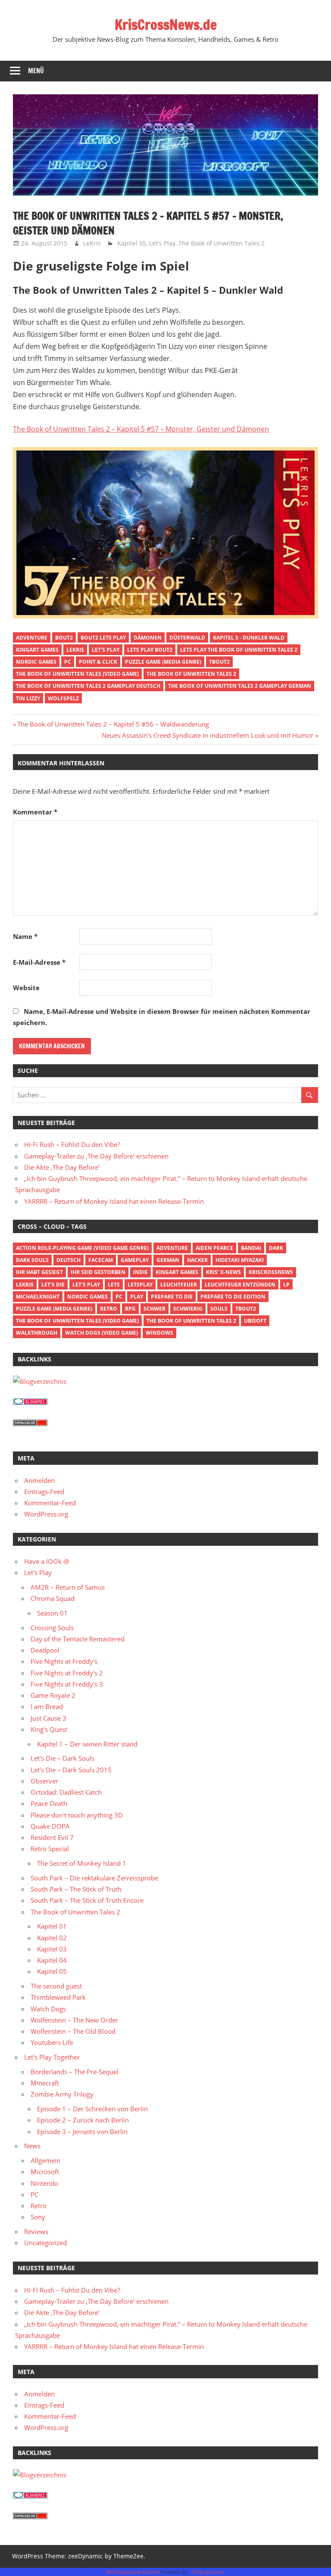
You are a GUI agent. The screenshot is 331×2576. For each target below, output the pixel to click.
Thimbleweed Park (58, 1997)
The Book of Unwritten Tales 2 (222, 243)
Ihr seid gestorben (98, 1272)
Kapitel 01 (52, 1926)
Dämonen (148, 638)
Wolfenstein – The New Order (74, 2020)
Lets (114, 1285)
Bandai (251, 1248)
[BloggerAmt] (40, 1381)
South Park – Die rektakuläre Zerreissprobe (94, 1878)
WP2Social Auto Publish (133, 2572)
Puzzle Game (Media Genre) (163, 662)
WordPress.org (46, 1514)
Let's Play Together (52, 2057)
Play (137, 1297)
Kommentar (35, 812)
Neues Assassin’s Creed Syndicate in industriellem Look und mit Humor (208, 735)
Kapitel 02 (52, 1938)
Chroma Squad (53, 1598)
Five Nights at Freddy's (64, 1661)
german (168, 1260)
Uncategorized (45, 2243)
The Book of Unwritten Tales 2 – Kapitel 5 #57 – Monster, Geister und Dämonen (141, 429)
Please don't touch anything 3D (77, 1815)
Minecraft (45, 2083)
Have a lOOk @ (47, 1561)
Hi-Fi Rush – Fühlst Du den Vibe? (72, 1144)
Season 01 (52, 1613)
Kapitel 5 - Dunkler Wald (249, 638)
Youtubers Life (52, 2042)
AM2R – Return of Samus (68, 1587)
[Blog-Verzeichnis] (30, 1402)
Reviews (36, 2231)
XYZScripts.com (208, 2572)
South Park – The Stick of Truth (76, 1889)
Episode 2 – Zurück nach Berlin (83, 2120)
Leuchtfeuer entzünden (240, 1285)
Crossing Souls (52, 1628)
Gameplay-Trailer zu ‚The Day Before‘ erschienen (96, 1156)
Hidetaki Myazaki (240, 1260)
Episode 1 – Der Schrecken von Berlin (92, 2109)
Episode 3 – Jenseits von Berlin (82, 2132)
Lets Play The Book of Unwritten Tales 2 (239, 650)
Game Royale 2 (53, 1695)
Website (26, 988)
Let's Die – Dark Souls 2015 (71, 1770)
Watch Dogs (48, 2009)
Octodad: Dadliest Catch (66, 1792)
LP (286, 1285)
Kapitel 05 (132, 243)
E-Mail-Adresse (39, 962)
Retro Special (50, 1849)
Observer (44, 1781)
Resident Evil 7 (52, 1837)
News (32, 2146)
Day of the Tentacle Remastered (78, 1639)
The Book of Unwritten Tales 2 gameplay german (240, 686)
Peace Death (49, 1803)
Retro (109, 1309)
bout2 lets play (103, 638)
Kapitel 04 (52, 1960)
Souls (219, 1309)
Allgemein (45, 2160)
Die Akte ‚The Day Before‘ (62, 1167)
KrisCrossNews (271, 1272)
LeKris (92, 243)
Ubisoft (255, 1321)
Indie (141, 1272)
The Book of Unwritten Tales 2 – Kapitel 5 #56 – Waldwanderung (113, 724)
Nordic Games (36, 662)
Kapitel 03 (52, 1949)
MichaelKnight (38, 1297)
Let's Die (53, 1285)
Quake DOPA (50, 1826)
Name (25, 936)
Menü (36, 71)
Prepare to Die (172, 1297)
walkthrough (37, 1333)
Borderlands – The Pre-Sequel (75, 2072)
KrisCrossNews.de (166, 25)
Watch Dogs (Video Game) (101, 1333)
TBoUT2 (219, 662)
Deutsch (69, 1260)
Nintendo (44, 2183)
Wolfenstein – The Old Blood (73, 2031)
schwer (155, 1309)
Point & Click (98, 662)
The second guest (56, 1986)
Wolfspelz (63, 698)
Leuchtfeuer (179, 1285)
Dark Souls (32, 1260)
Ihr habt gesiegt (39, 1272)
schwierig (188, 1309)
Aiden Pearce (214, 1248)
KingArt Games (37, 650)
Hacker (197, 1260)
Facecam (101, 1260)
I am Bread (47, 1706)
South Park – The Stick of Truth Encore (87, 1900)
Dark (276, 1248)
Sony (38, 2217)
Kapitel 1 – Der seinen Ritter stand (87, 1744)
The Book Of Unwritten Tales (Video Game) (77, 674)
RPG (130, 1309)
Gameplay (135, 1260)
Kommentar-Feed (50, 1503)
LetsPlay (140, 1285)
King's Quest (49, 1729)
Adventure (32, 638)
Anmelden (39, 1480)
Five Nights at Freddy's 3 (67, 1684)
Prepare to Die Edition (233, 1297)
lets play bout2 (150, 650)
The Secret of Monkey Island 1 (82, 1863)
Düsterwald (187, 638)
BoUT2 (64, 638)
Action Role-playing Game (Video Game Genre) (82, 1248)
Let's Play (162, 243)
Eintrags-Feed (44, 1492)
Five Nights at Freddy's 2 (67, 1673)
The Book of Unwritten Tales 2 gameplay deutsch (88, 686)
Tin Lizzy (28, 698)
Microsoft (45, 2172)
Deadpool (45, 1650)
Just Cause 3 (48, 1718)
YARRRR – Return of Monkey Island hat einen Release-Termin (114, 1201)
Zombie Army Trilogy (62, 2094)
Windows (159, 1333)
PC (68, 662)
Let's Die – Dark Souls (62, 1758)
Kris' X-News (223, 1272)
